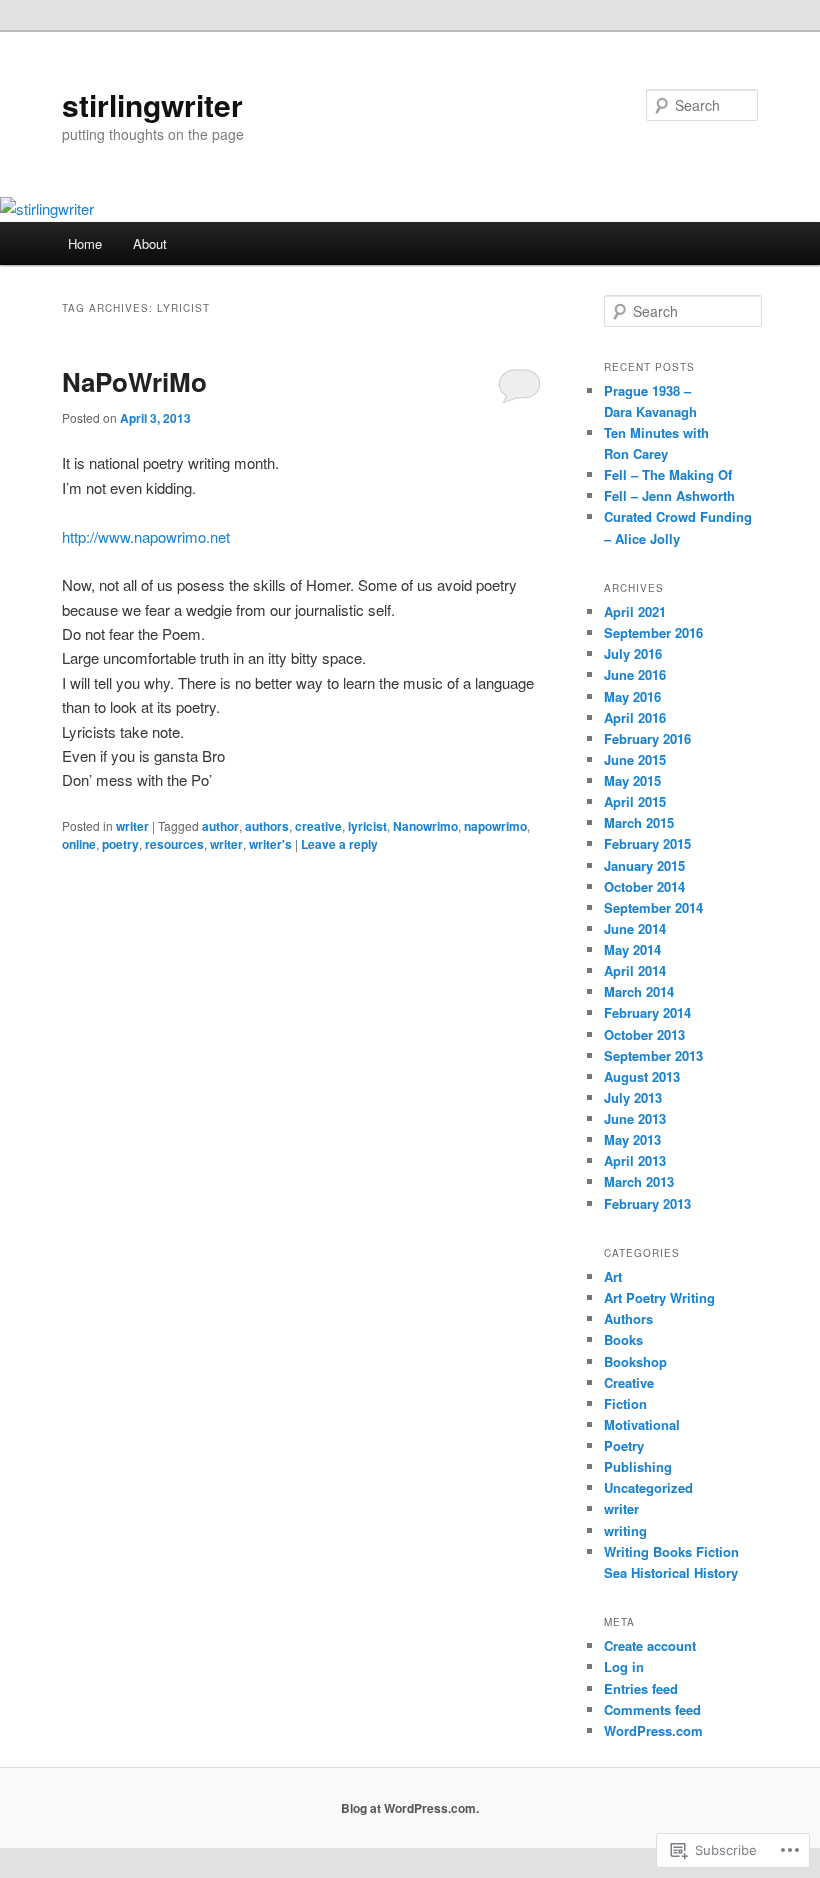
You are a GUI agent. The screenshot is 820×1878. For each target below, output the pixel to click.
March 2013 (639, 1181)
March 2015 (639, 822)
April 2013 (635, 1160)
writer (132, 826)
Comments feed (652, 1709)
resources (174, 844)
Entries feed (641, 1688)
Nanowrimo (425, 826)
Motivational (642, 1424)
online (79, 844)
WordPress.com (653, 1730)
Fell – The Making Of (668, 474)
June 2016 (635, 674)
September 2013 (653, 1055)
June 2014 (635, 928)
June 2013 (635, 1118)
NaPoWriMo (134, 381)
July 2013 (633, 1097)
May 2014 (632, 949)
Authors (628, 1318)
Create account (650, 1645)
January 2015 (644, 865)
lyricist (367, 826)
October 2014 (644, 886)
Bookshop (635, 1361)
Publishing (638, 1466)
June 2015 (635, 759)
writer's (270, 844)
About (150, 243)
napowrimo (495, 826)
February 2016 (647, 738)
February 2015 (647, 843)
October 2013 (644, 1034)
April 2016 (635, 717)
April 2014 (635, 970)
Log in (624, 1666)
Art (613, 1276)
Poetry (624, 1445)
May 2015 (632, 780)
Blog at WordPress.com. (410, 1808)
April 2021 (635, 611)
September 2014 (653, 907)
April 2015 (635, 801)
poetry (120, 844)
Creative (629, 1382)
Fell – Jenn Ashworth (669, 495)
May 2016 (632, 696)
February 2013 (647, 1203)
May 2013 (632, 1139)
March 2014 (639, 991)
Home (85, 243)
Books (623, 1339)
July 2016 (633, 653)
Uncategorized (648, 1487)
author (220, 826)
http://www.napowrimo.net (146, 536)
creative (318, 826)
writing (625, 1530)
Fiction (625, 1403)
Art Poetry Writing (659, 1297)
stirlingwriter (152, 104)
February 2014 (647, 1012)
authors (267, 826)
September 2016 (653, 632)
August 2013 (642, 1076)
